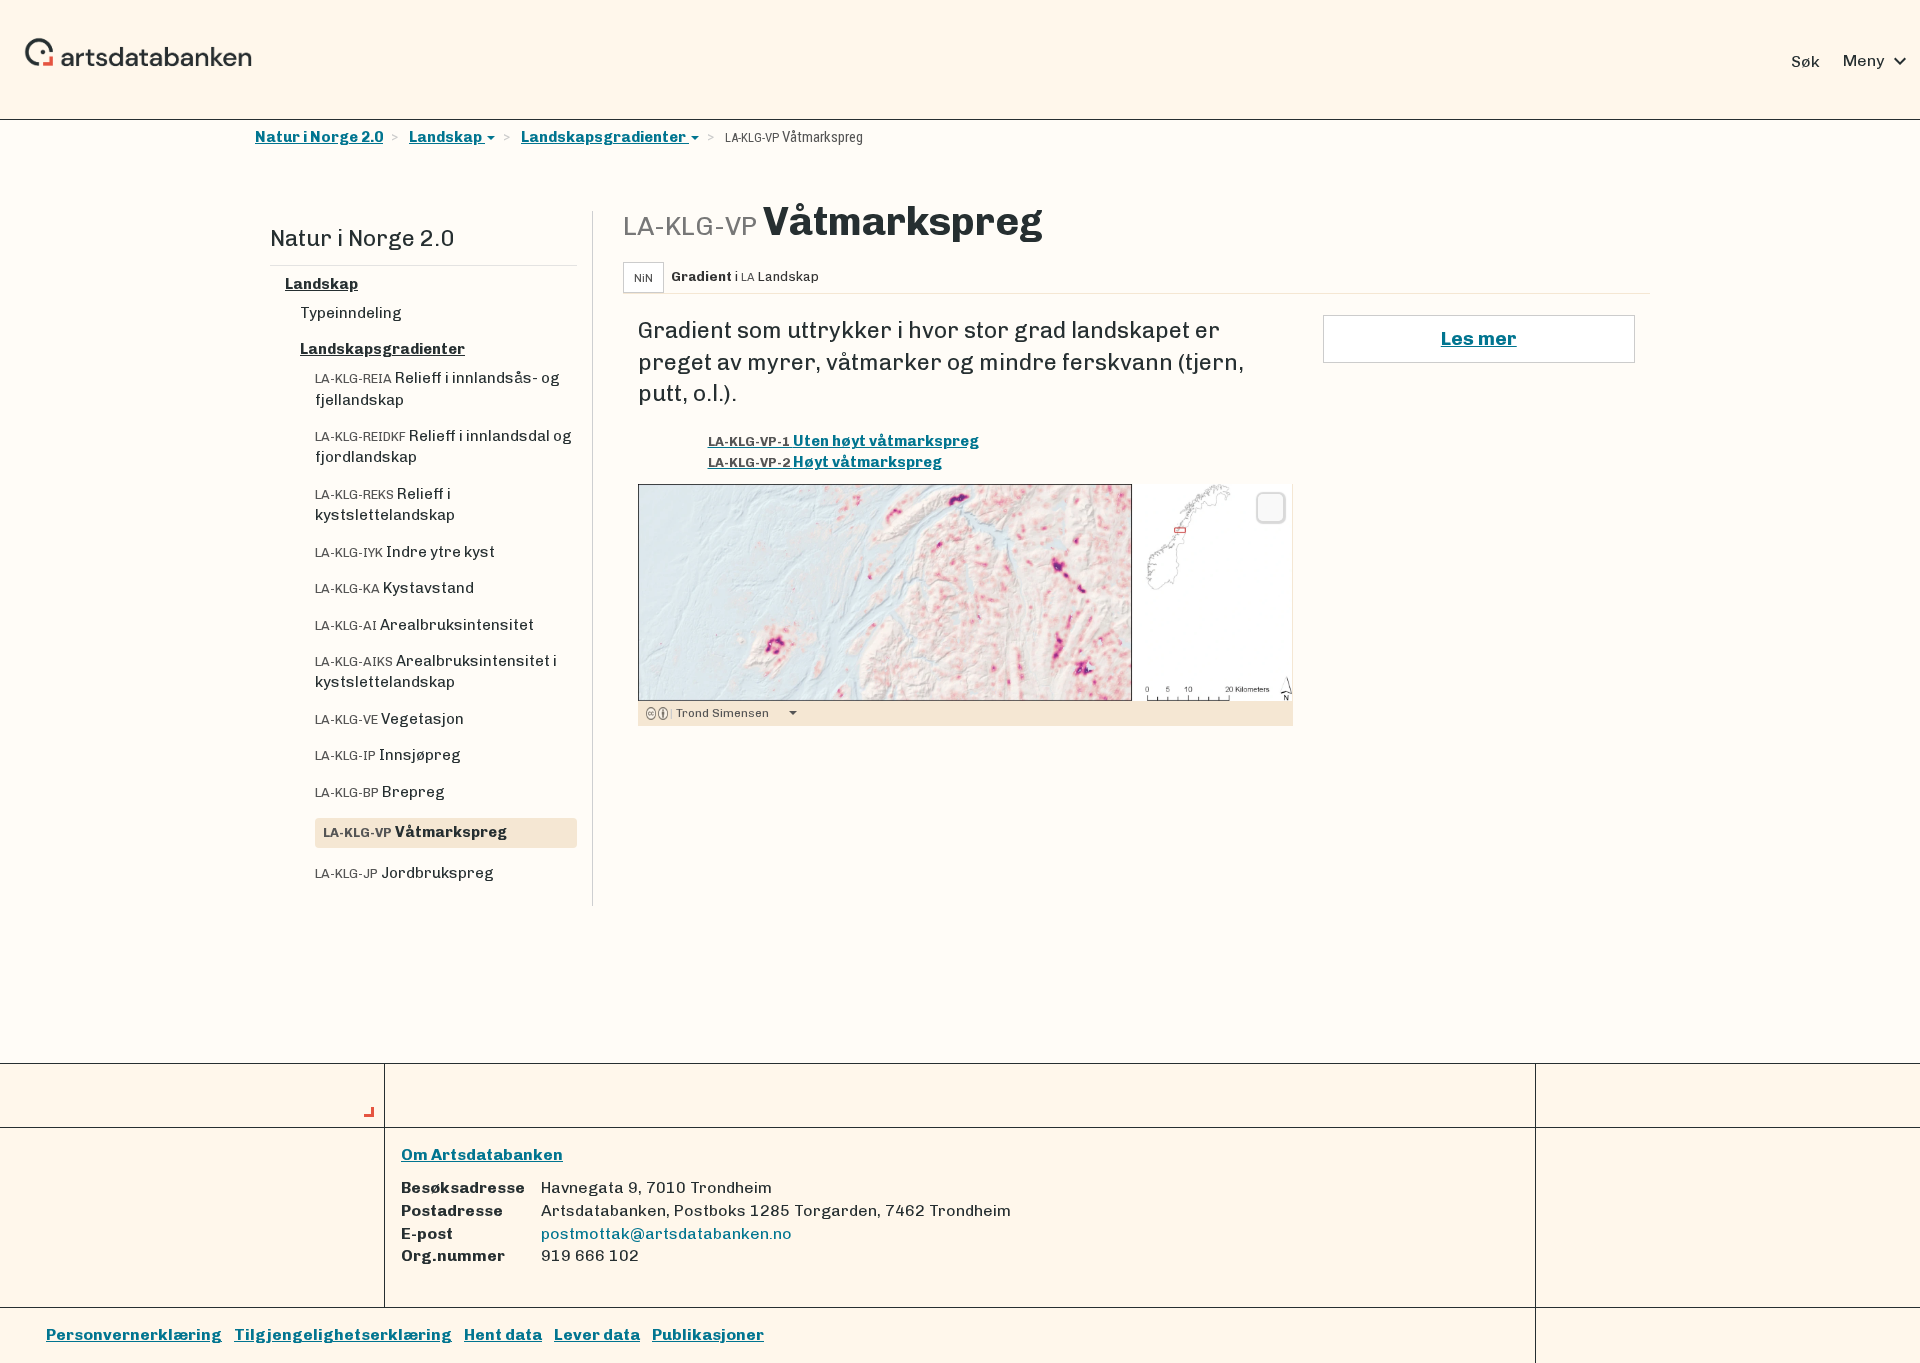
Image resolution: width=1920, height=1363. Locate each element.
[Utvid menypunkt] (569, 284)
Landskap (447, 137)
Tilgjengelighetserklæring (343, 1334)
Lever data (597, 1334)
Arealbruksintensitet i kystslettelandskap (436, 671)
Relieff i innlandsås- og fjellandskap (437, 388)
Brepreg (380, 792)
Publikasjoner (708, 1334)
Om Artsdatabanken (482, 1154)
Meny (1877, 61)
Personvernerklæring (134, 1334)
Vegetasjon (389, 719)
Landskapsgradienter (605, 137)
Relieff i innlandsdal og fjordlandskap (443, 446)
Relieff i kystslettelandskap (385, 504)
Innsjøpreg (388, 755)
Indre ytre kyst (405, 552)
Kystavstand (394, 588)
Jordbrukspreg (404, 873)
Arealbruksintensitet (424, 625)
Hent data (503, 1334)
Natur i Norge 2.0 (319, 137)
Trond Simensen (719, 713)
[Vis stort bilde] (1270, 507)
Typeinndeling (351, 313)
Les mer (1479, 338)
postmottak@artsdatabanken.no (666, 1233)
